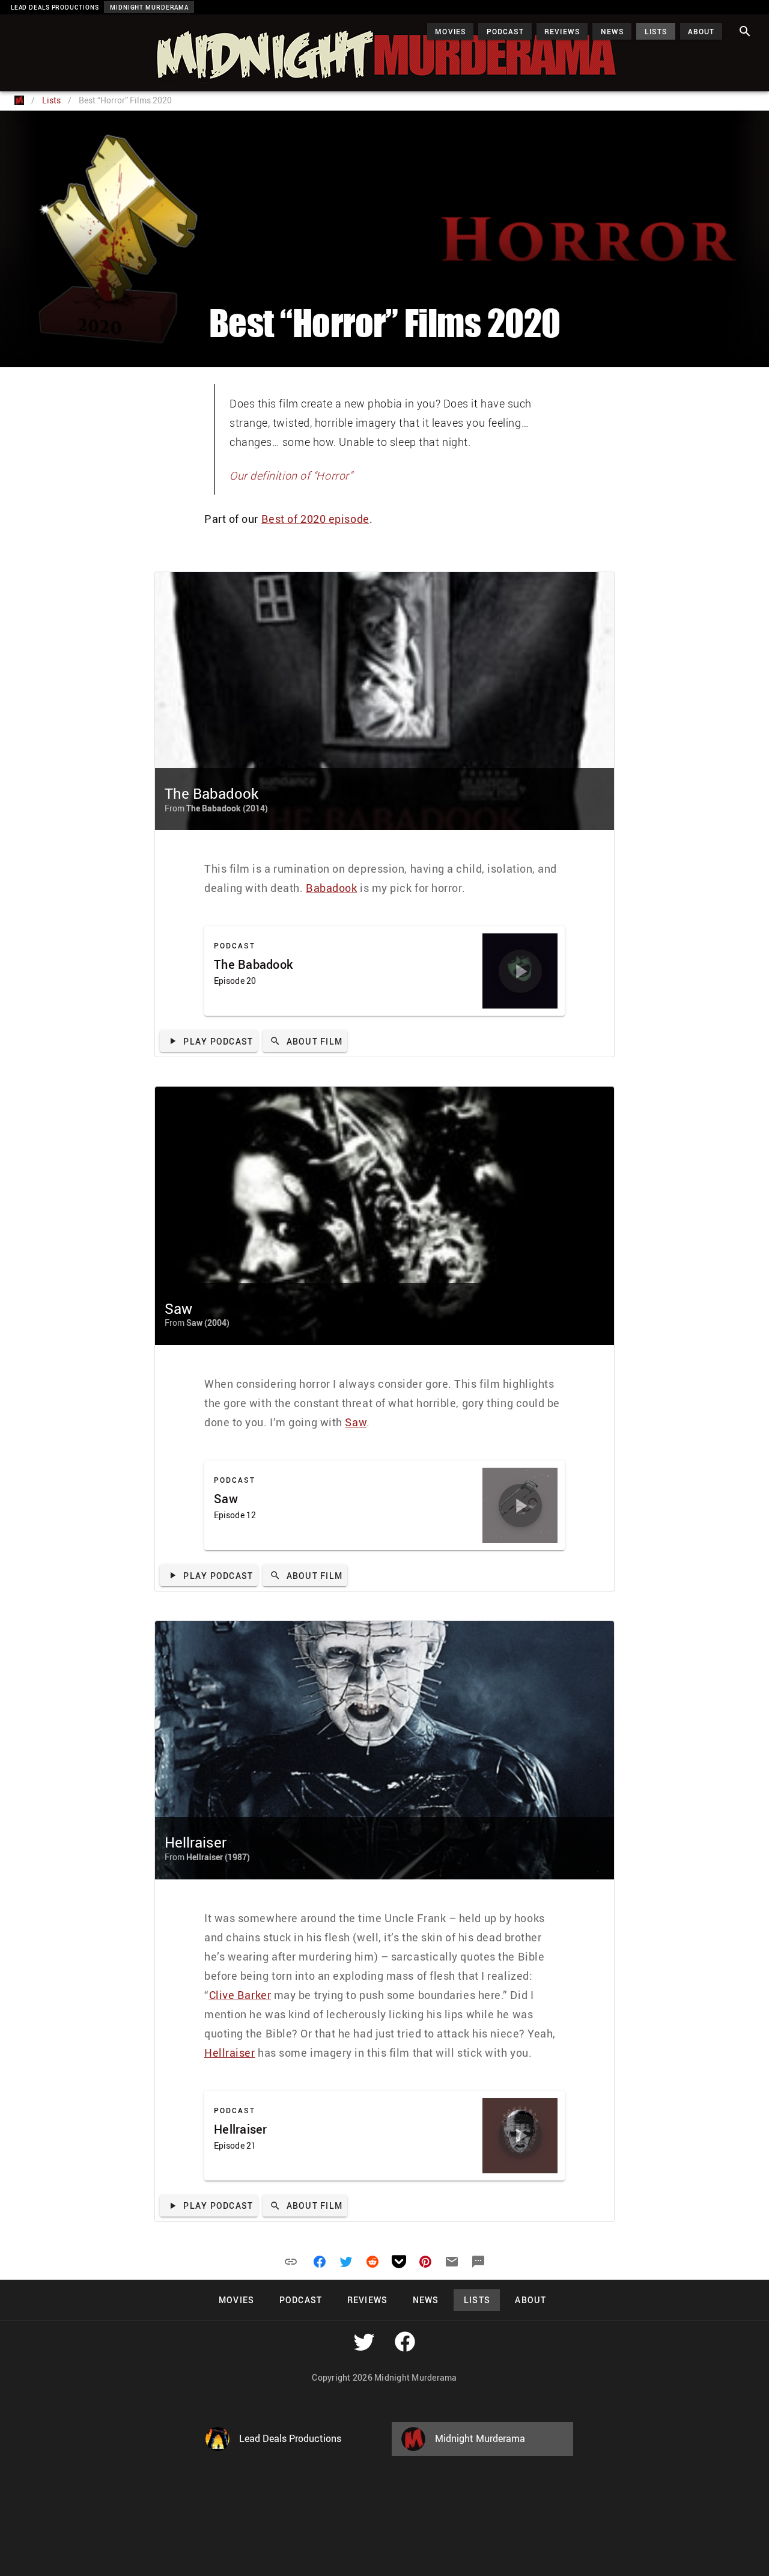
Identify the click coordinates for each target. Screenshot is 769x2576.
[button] (291, 2262)
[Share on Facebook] (320, 2262)
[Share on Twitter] (346, 2262)
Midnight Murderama (68, 25)
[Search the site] (745, 31)
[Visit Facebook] (405, 2342)
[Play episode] (520, 971)
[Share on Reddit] (372, 2262)
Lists (51, 100)
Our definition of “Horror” (291, 475)
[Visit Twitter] (364, 2342)
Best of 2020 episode (315, 519)
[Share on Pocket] (399, 2262)
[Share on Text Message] (478, 2262)
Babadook (331, 888)
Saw (356, 1422)
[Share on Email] (452, 2262)
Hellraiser (230, 2053)
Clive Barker (240, 1995)
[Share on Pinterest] (425, 2262)
